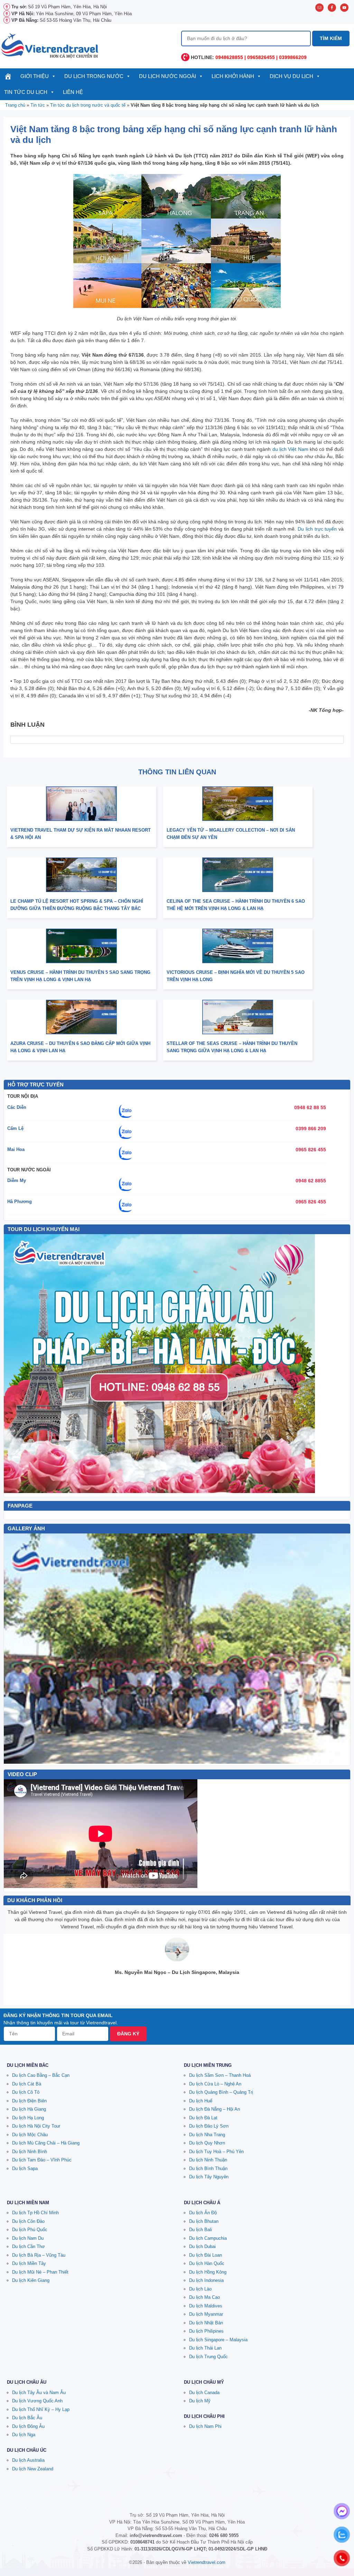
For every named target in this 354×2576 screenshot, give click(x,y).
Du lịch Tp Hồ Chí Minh (35, 2213)
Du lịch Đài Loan (206, 2255)
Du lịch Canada (204, 2393)
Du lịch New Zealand (33, 2469)
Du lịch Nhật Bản (206, 2323)
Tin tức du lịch (26, 92)
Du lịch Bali (201, 2230)
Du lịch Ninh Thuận (208, 2160)
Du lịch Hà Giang (29, 2109)
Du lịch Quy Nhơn (207, 2143)
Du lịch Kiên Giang (31, 2280)
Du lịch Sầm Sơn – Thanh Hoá (220, 2075)
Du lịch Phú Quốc (30, 2230)
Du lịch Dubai (202, 2246)
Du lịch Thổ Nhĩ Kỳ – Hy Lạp (41, 2409)
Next (341, 1648)
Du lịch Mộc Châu (30, 2135)
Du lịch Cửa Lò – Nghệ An (215, 2084)
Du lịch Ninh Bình (30, 2152)
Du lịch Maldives (206, 2306)
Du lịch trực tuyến (317, 529)
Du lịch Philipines (206, 2331)
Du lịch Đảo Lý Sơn (209, 2126)
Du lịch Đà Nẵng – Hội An (215, 2109)
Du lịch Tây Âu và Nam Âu (39, 2393)
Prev (13, 1648)
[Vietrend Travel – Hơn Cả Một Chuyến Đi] (50, 45)
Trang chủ (15, 105)
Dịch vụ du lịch (291, 76)
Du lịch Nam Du (28, 2238)
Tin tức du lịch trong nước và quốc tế (88, 105)
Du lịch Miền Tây (29, 2263)
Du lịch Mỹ (200, 2401)
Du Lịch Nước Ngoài (167, 76)
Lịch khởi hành (233, 76)
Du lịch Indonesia (206, 2280)
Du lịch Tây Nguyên (209, 2177)
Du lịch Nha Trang (207, 2135)
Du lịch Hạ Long (28, 2118)
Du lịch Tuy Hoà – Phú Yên (216, 2152)
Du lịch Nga (24, 2435)
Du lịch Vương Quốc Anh (37, 2401)
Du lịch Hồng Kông (208, 2272)
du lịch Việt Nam (290, 449)
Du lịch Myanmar (206, 2314)
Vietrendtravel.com (207, 2562)
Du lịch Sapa (25, 2168)
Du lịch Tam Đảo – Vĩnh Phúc (42, 2160)
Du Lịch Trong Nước (94, 76)
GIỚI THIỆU (35, 76)
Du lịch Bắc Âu (27, 2418)
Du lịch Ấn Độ (203, 2213)
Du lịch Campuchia (208, 2238)
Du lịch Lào (200, 2289)
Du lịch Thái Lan (205, 2348)
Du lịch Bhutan (204, 2221)
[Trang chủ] (8, 76)
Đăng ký (128, 2034)
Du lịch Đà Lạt (203, 2118)
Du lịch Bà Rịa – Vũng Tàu (39, 2255)
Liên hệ (73, 92)
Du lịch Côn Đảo (28, 2221)
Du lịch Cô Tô (26, 2092)
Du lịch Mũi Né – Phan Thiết (40, 2272)
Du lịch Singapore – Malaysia (218, 2340)
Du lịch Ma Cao (204, 2297)
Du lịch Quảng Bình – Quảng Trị (221, 2092)
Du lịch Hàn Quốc (207, 2263)
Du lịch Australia (28, 2460)
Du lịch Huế (201, 2101)
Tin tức (38, 105)
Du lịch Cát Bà (27, 2084)
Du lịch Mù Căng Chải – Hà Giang (46, 2143)
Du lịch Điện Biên (29, 2101)
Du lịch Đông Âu (28, 2426)
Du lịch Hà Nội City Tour (36, 2126)
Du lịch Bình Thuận (208, 2168)
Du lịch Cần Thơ (29, 2246)
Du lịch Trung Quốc (208, 2357)
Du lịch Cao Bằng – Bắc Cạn (41, 2075)
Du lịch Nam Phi (205, 2426)
